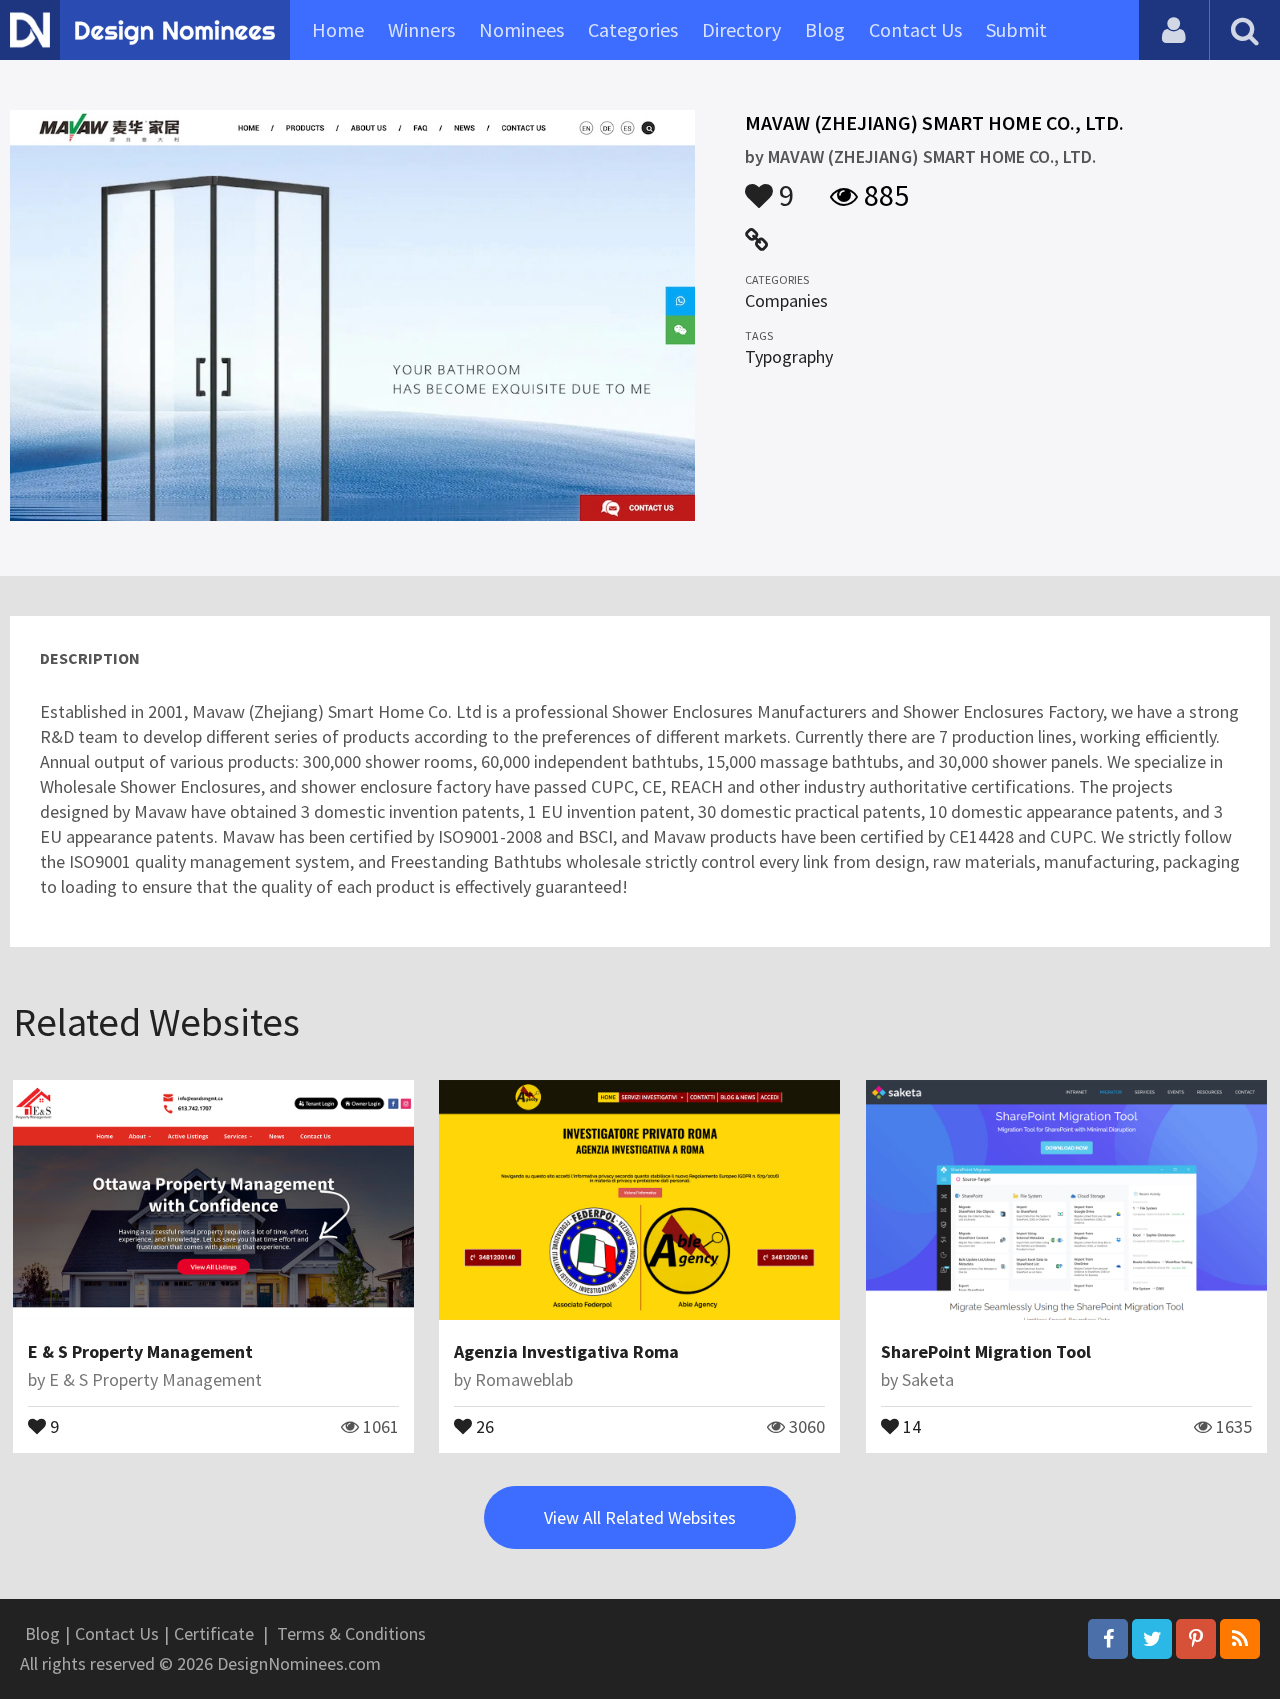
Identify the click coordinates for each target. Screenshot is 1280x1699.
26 (483, 1425)
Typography (789, 356)
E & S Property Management (140, 1351)
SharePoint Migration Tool (986, 1351)
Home (338, 29)
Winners (421, 29)
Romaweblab (524, 1379)
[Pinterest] (1196, 1639)
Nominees (521, 29)
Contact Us (915, 29)
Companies (786, 300)
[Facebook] (1108, 1639)
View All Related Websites (640, 1517)
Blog (825, 29)
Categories (633, 29)
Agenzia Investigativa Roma (566, 1351)
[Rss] (1240, 1639)
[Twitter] (1152, 1639)
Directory (741, 29)
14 (910, 1425)
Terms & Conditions (351, 1633)
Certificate (214, 1633)
